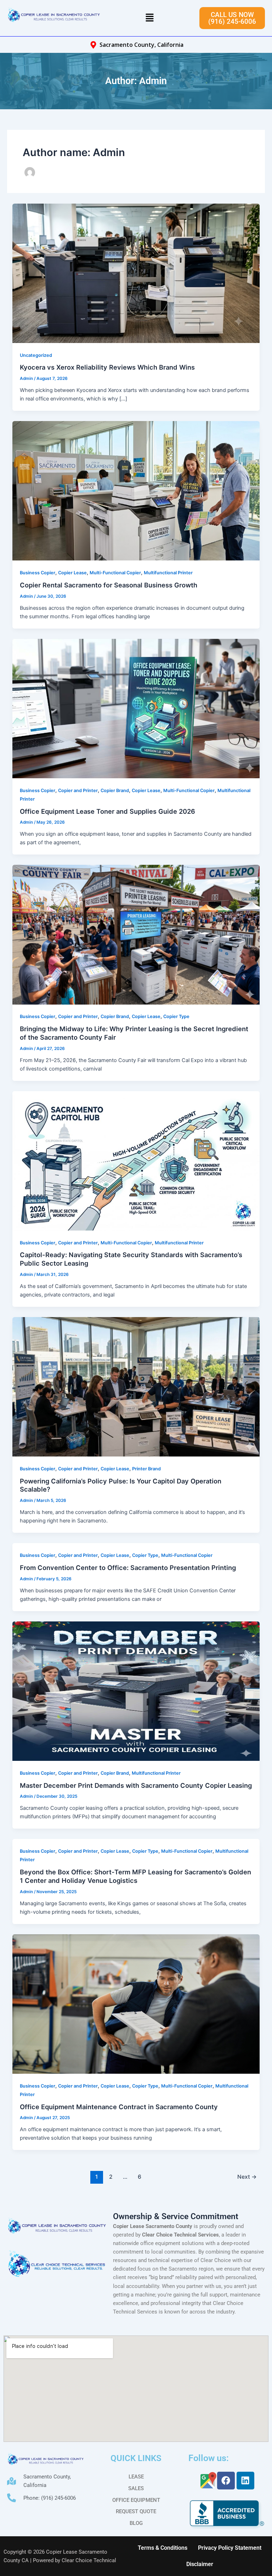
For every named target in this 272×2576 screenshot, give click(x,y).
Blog (136, 2523)
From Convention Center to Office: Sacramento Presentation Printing (128, 1568)
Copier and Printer (78, 791)
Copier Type (176, 1016)
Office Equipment (136, 2500)
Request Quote (136, 2511)
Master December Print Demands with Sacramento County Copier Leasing (136, 1785)
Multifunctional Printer (168, 573)
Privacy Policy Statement (230, 2548)
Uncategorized (36, 355)
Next (247, 2177)
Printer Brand (146, 1469)
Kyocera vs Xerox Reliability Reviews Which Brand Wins (107, 367)
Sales (136, 2488)
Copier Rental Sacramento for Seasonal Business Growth (109, 585)
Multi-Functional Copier (115, 573)
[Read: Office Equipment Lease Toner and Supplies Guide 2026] (136, 708)
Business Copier (38, 573)
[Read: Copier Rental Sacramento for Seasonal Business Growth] (136, 491)
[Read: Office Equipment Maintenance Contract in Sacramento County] (136, 2003)
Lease (136, 2477)
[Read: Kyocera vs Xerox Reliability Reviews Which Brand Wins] (136, 273)
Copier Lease (72, 573)
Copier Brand (115, 791)
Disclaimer (200, 2564)
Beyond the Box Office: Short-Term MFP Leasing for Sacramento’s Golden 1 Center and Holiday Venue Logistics (135, 1876)
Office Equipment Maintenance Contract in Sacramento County (119, 2107)
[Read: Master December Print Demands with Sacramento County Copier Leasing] (136, 1691)
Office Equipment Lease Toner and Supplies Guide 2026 (107, 811)
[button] (149, 18)
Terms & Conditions (163, 2548)
